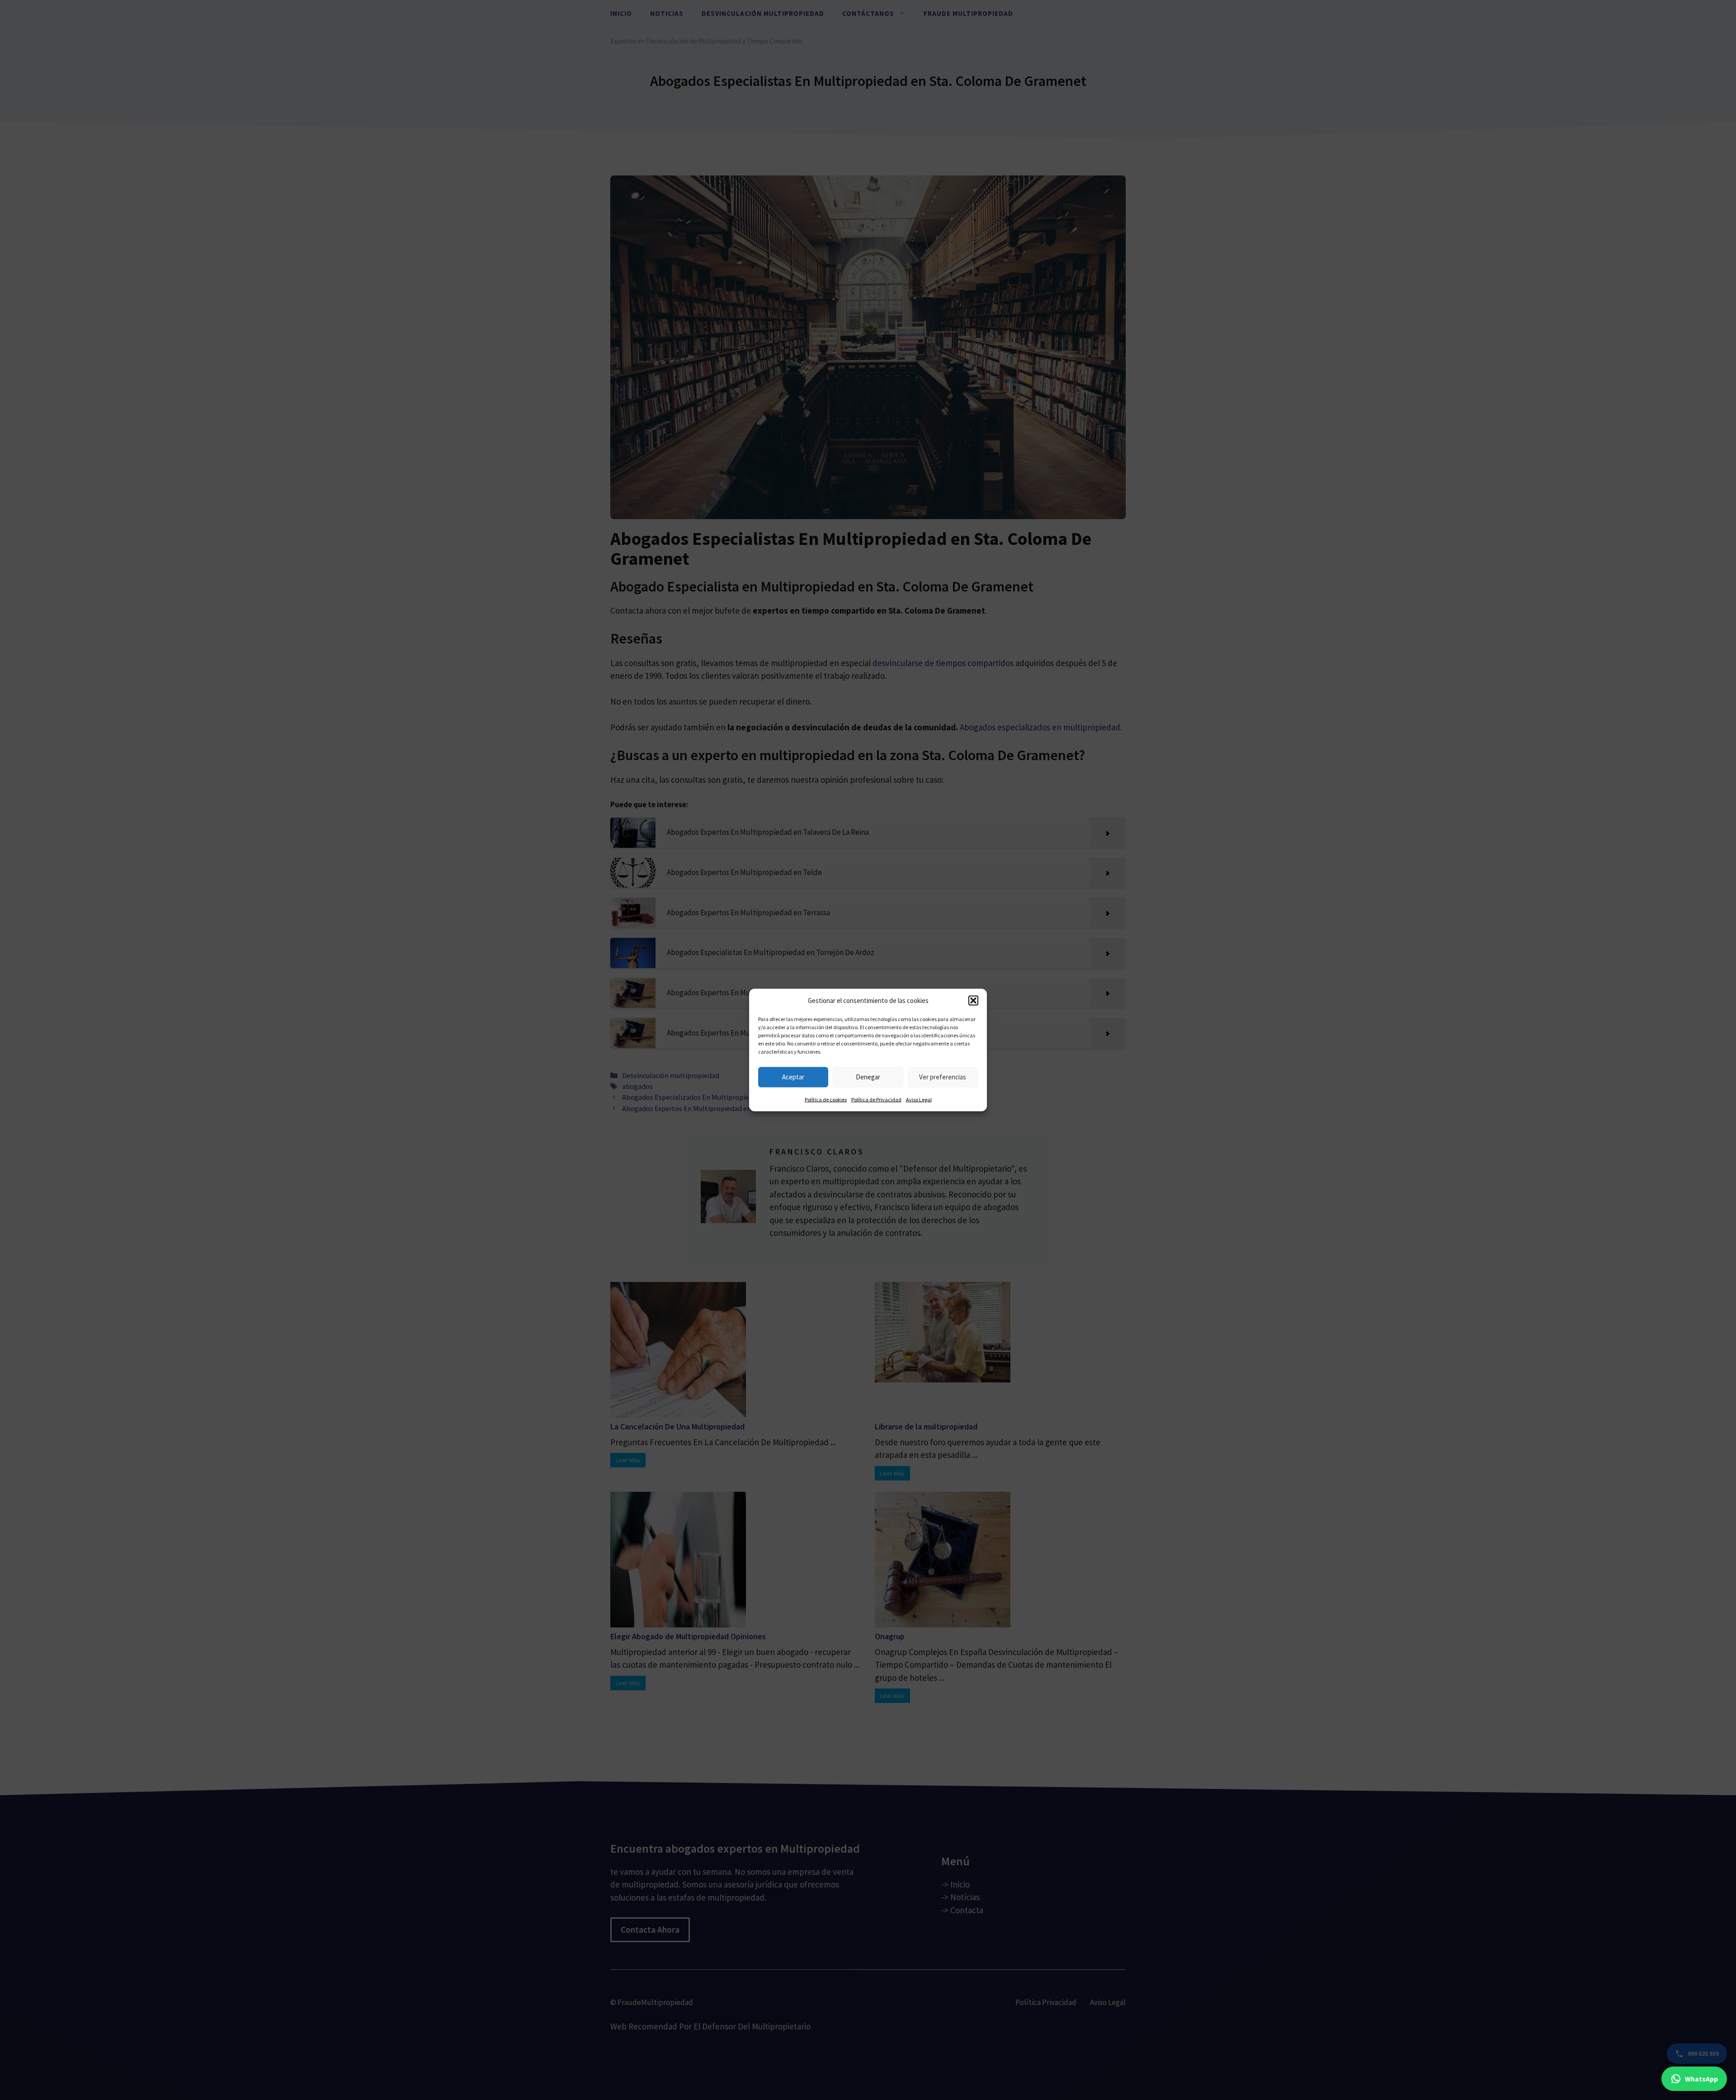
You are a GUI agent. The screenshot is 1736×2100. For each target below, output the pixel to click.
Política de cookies (826, 1099)
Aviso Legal (919, 1099)
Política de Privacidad (876, 1099)
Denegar (868, 1077)
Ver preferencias (943, 1077)
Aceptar (793, 1077)
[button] (973, 1001)
